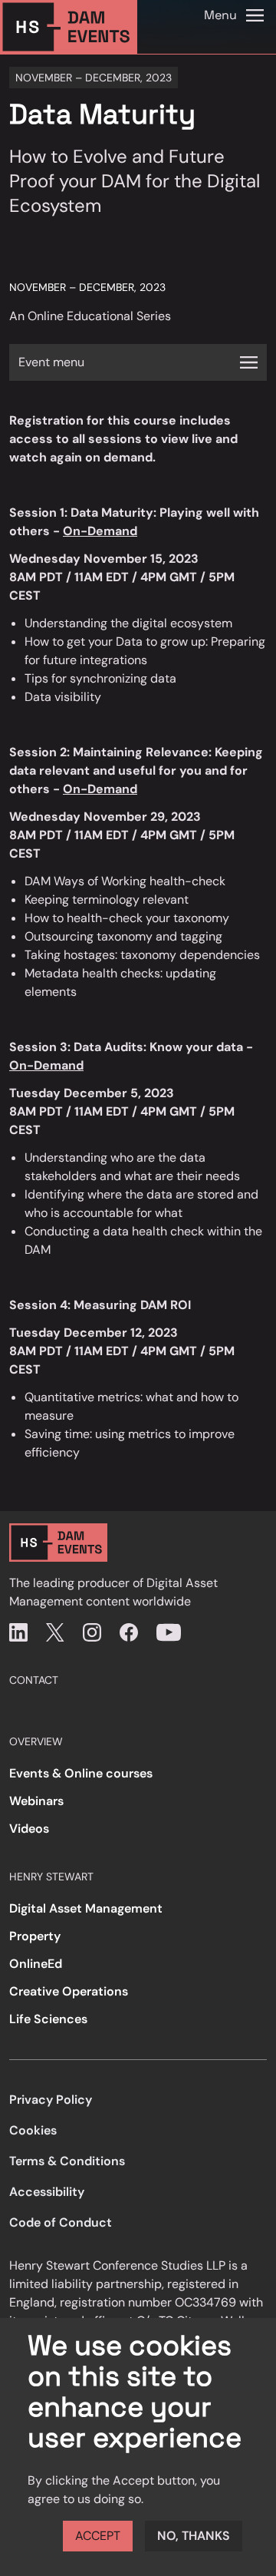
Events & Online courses (81, 1773)
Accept (98, 2536)
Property (35, 1936)
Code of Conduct (61, 2222)
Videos (29, 1829)
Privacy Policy (51, 2100)
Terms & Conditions (67, 2161)
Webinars (36, 1801)
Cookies (33, 2130)
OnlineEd (36, 1964)
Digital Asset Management (86, 1908)
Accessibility (47, 2192)
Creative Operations (69, 1991)
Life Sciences (48, 2019)
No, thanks (194, 2536)
